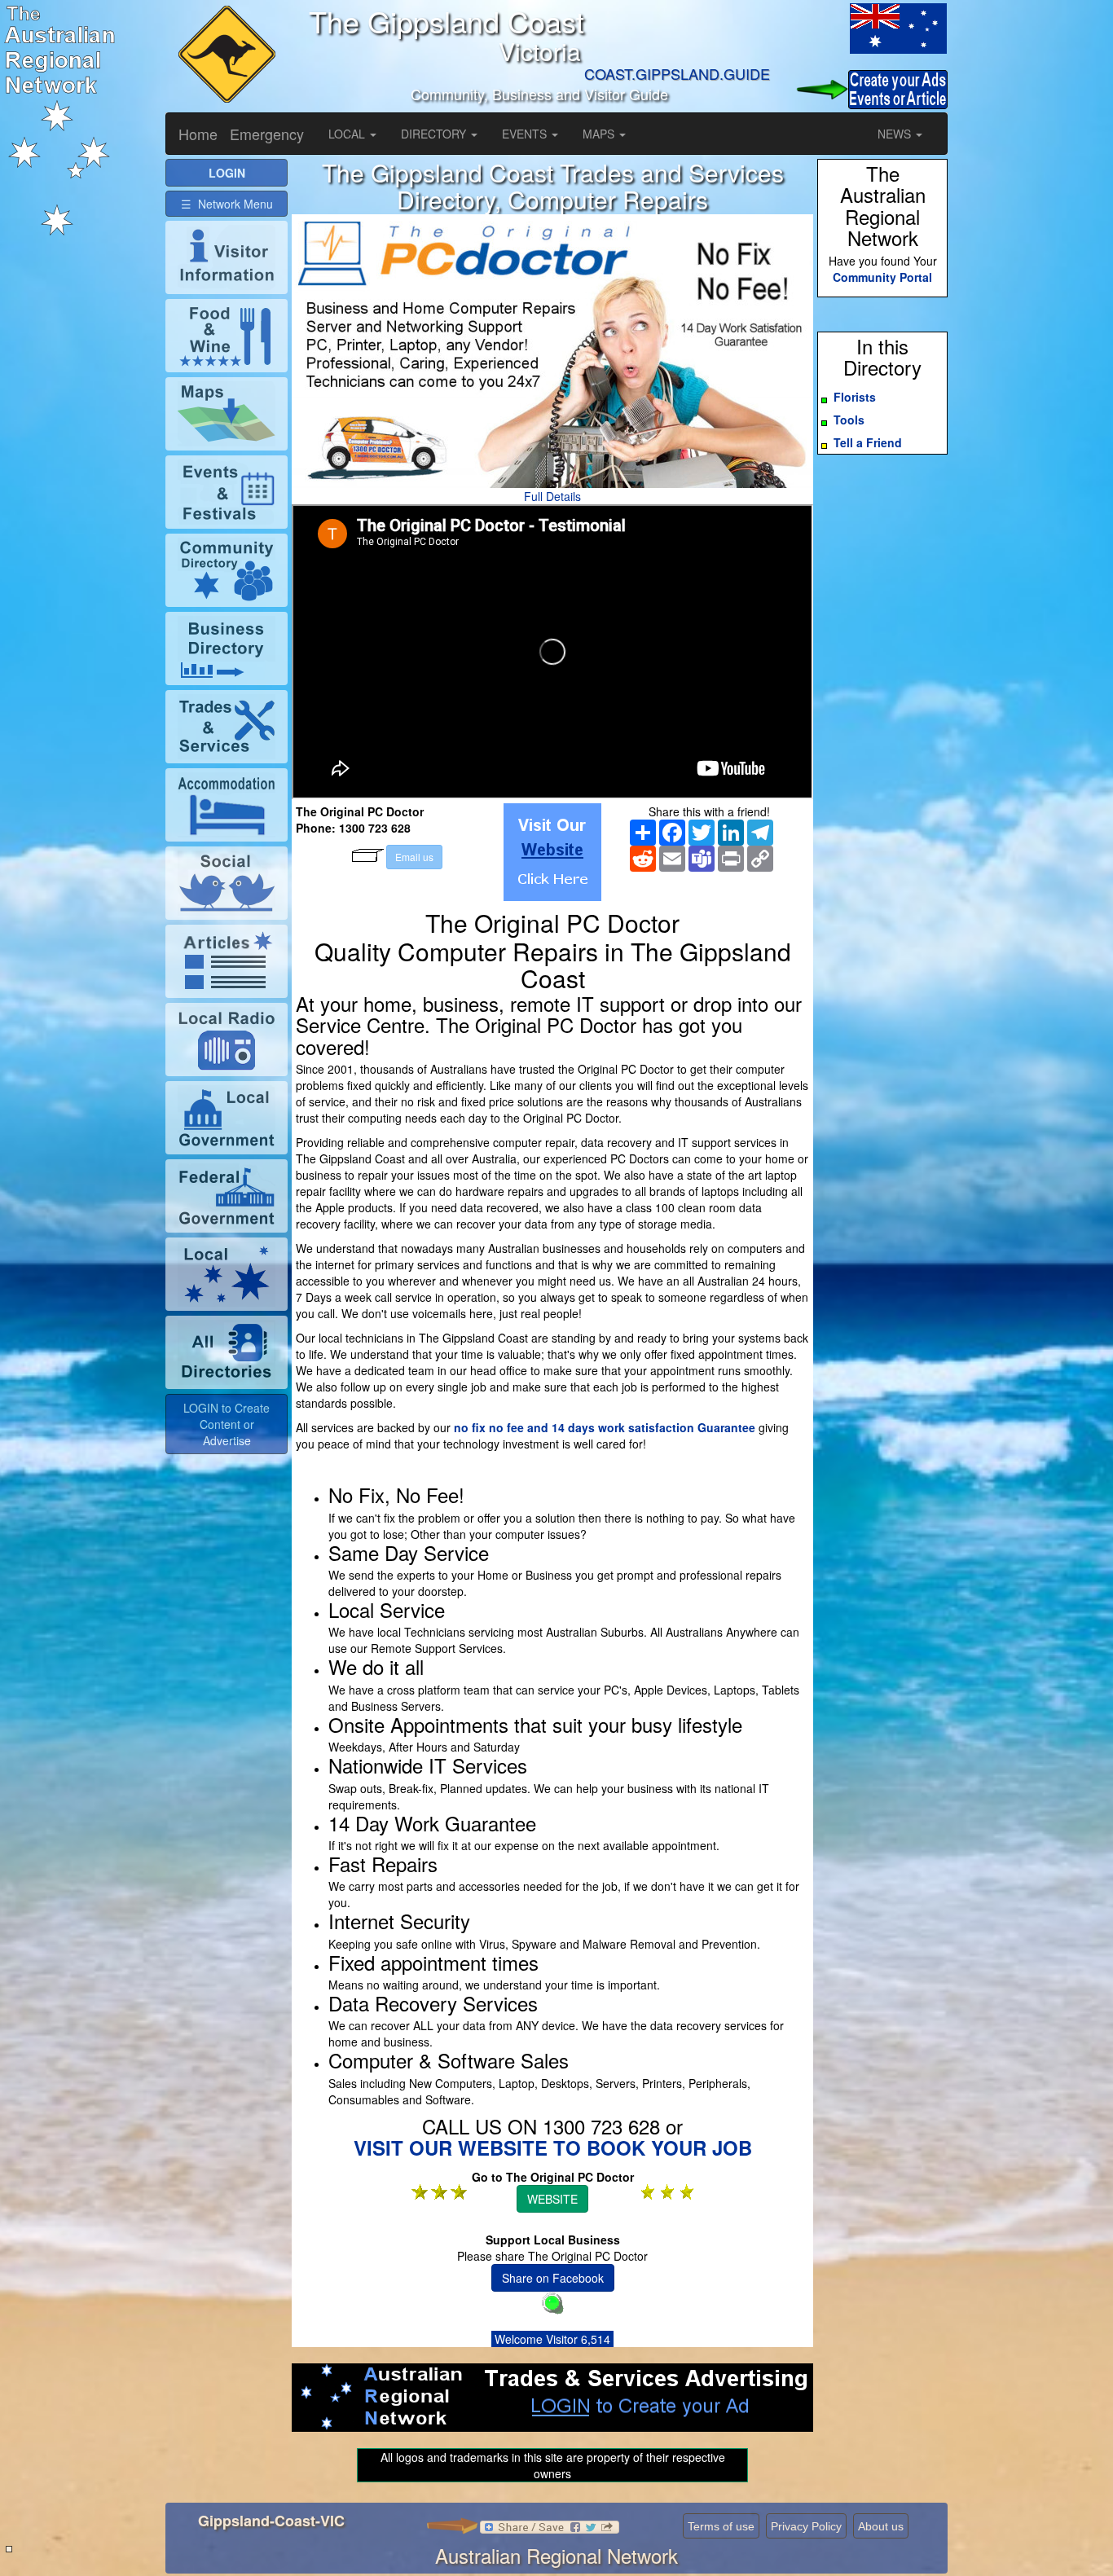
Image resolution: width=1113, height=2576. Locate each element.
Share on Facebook (553, 2278)
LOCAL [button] (348, 134)
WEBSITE (552, 2199)
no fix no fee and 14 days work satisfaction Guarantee (605, 1427)
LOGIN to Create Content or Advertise (227, 1424)
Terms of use (721, 2526)
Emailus (414, 857)
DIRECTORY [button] (435, 134)
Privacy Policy (806, 2526)
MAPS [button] (600, 134)
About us (881, 2526)
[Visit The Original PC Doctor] (552, 852)
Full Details (552, 496)
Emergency (267, 134)
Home (198, 134)
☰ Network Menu (227, 204)
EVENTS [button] (526, 134)
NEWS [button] (896, 134)
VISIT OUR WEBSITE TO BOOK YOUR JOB (553, 2147)
